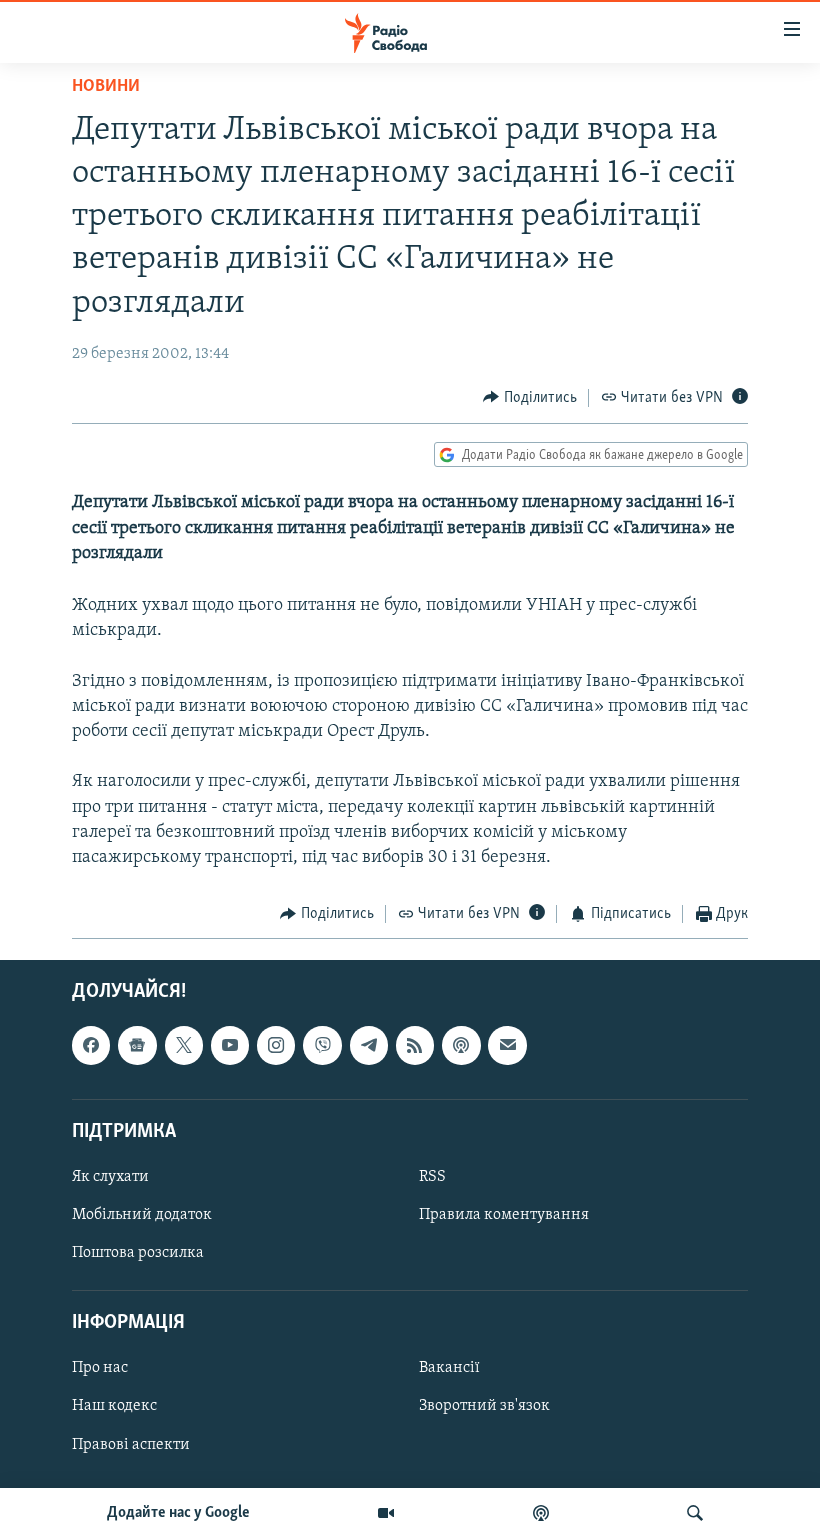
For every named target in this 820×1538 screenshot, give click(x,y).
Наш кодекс (114, 1406)
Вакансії (449, 1368)
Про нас (100, 1368)
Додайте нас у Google (178, 1513)
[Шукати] (695, 1513)
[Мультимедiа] (386, 1513)
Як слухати (110, 1177)
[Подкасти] (541, 1513)
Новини (106, 87)
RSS (432, 1177)
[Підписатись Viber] (322, 1045)
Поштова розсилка (138, 1253)
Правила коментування (504, 1215)
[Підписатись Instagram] (276, 1045)
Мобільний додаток (142, 1215)
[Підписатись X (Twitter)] (184, 1045)
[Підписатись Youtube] (230, 1045)
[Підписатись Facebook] (91, 1045)
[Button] (530, 398)
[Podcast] (461, 1045)
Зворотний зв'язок (484, 1406)
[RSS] (415, 1045)
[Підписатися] (507, 1045)
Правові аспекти (131, 1444)
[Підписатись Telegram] (369, 1045)
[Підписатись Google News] (137, 1045)
